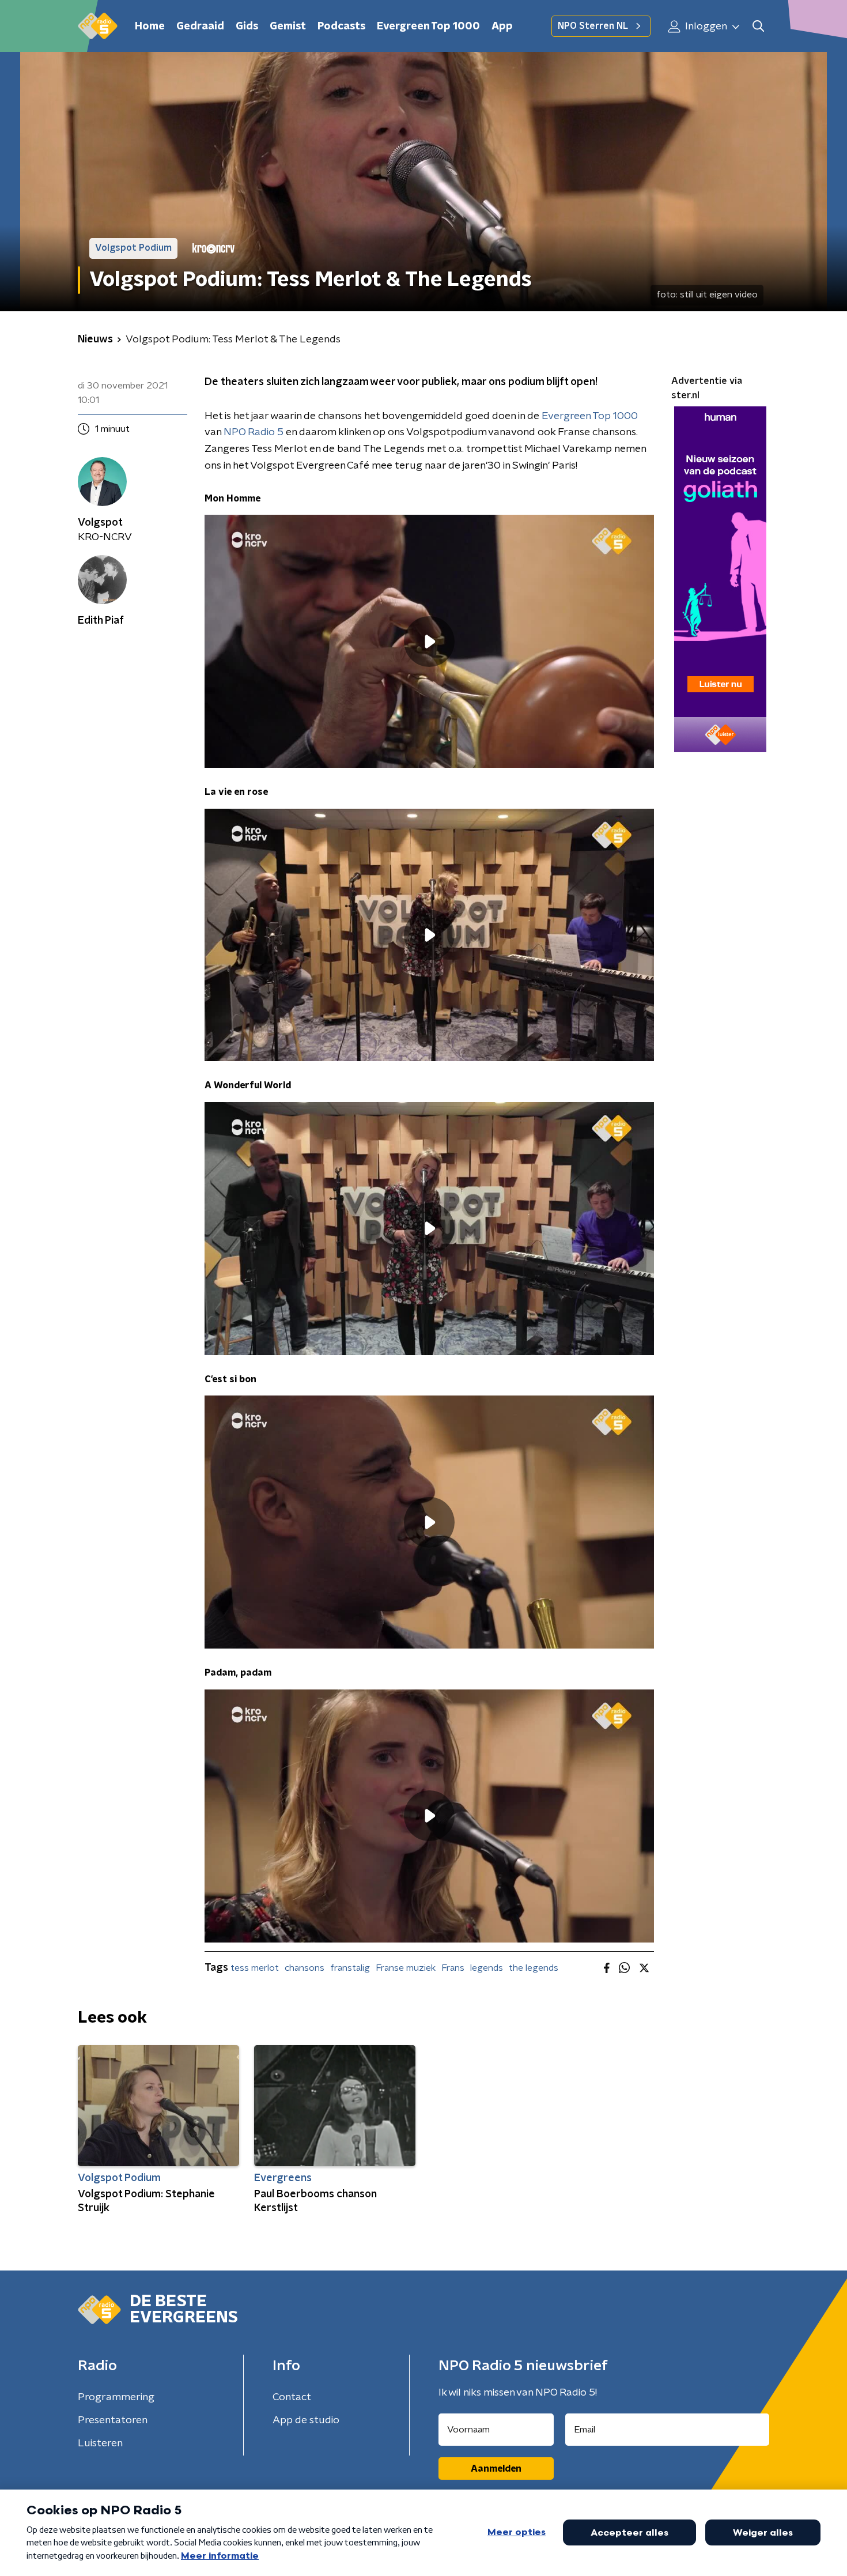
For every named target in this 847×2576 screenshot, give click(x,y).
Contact (292, 2397)
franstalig (350, 1968)
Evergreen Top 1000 (428, 27)
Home (150, 27)
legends (487, 1968)
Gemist (288, 27)
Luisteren (100, 2443)
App (502, 27)
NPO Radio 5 (254, 432)
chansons (305, 1968)
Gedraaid (200, 27)
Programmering (116, 2397)
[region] (429, 641)
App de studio (306, 2420)
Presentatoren (113, 2420)
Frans (453, 1968)
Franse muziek (406, 1968)
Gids (247, 27)
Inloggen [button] (705, 27)
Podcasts (341, 27)
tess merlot (255, 1968)
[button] (758, 26)
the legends (534, 1968)
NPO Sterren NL (593, 26)
